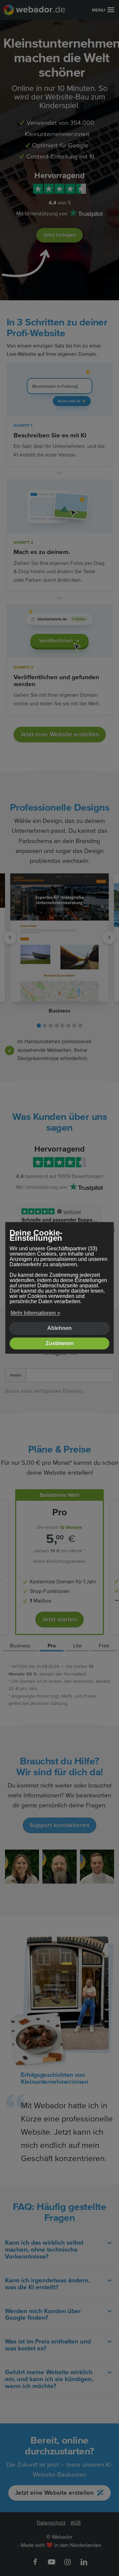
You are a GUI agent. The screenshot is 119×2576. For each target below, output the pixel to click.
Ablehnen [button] (59, 1328)
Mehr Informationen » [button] (35, 1313)
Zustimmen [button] (60, 1343)
